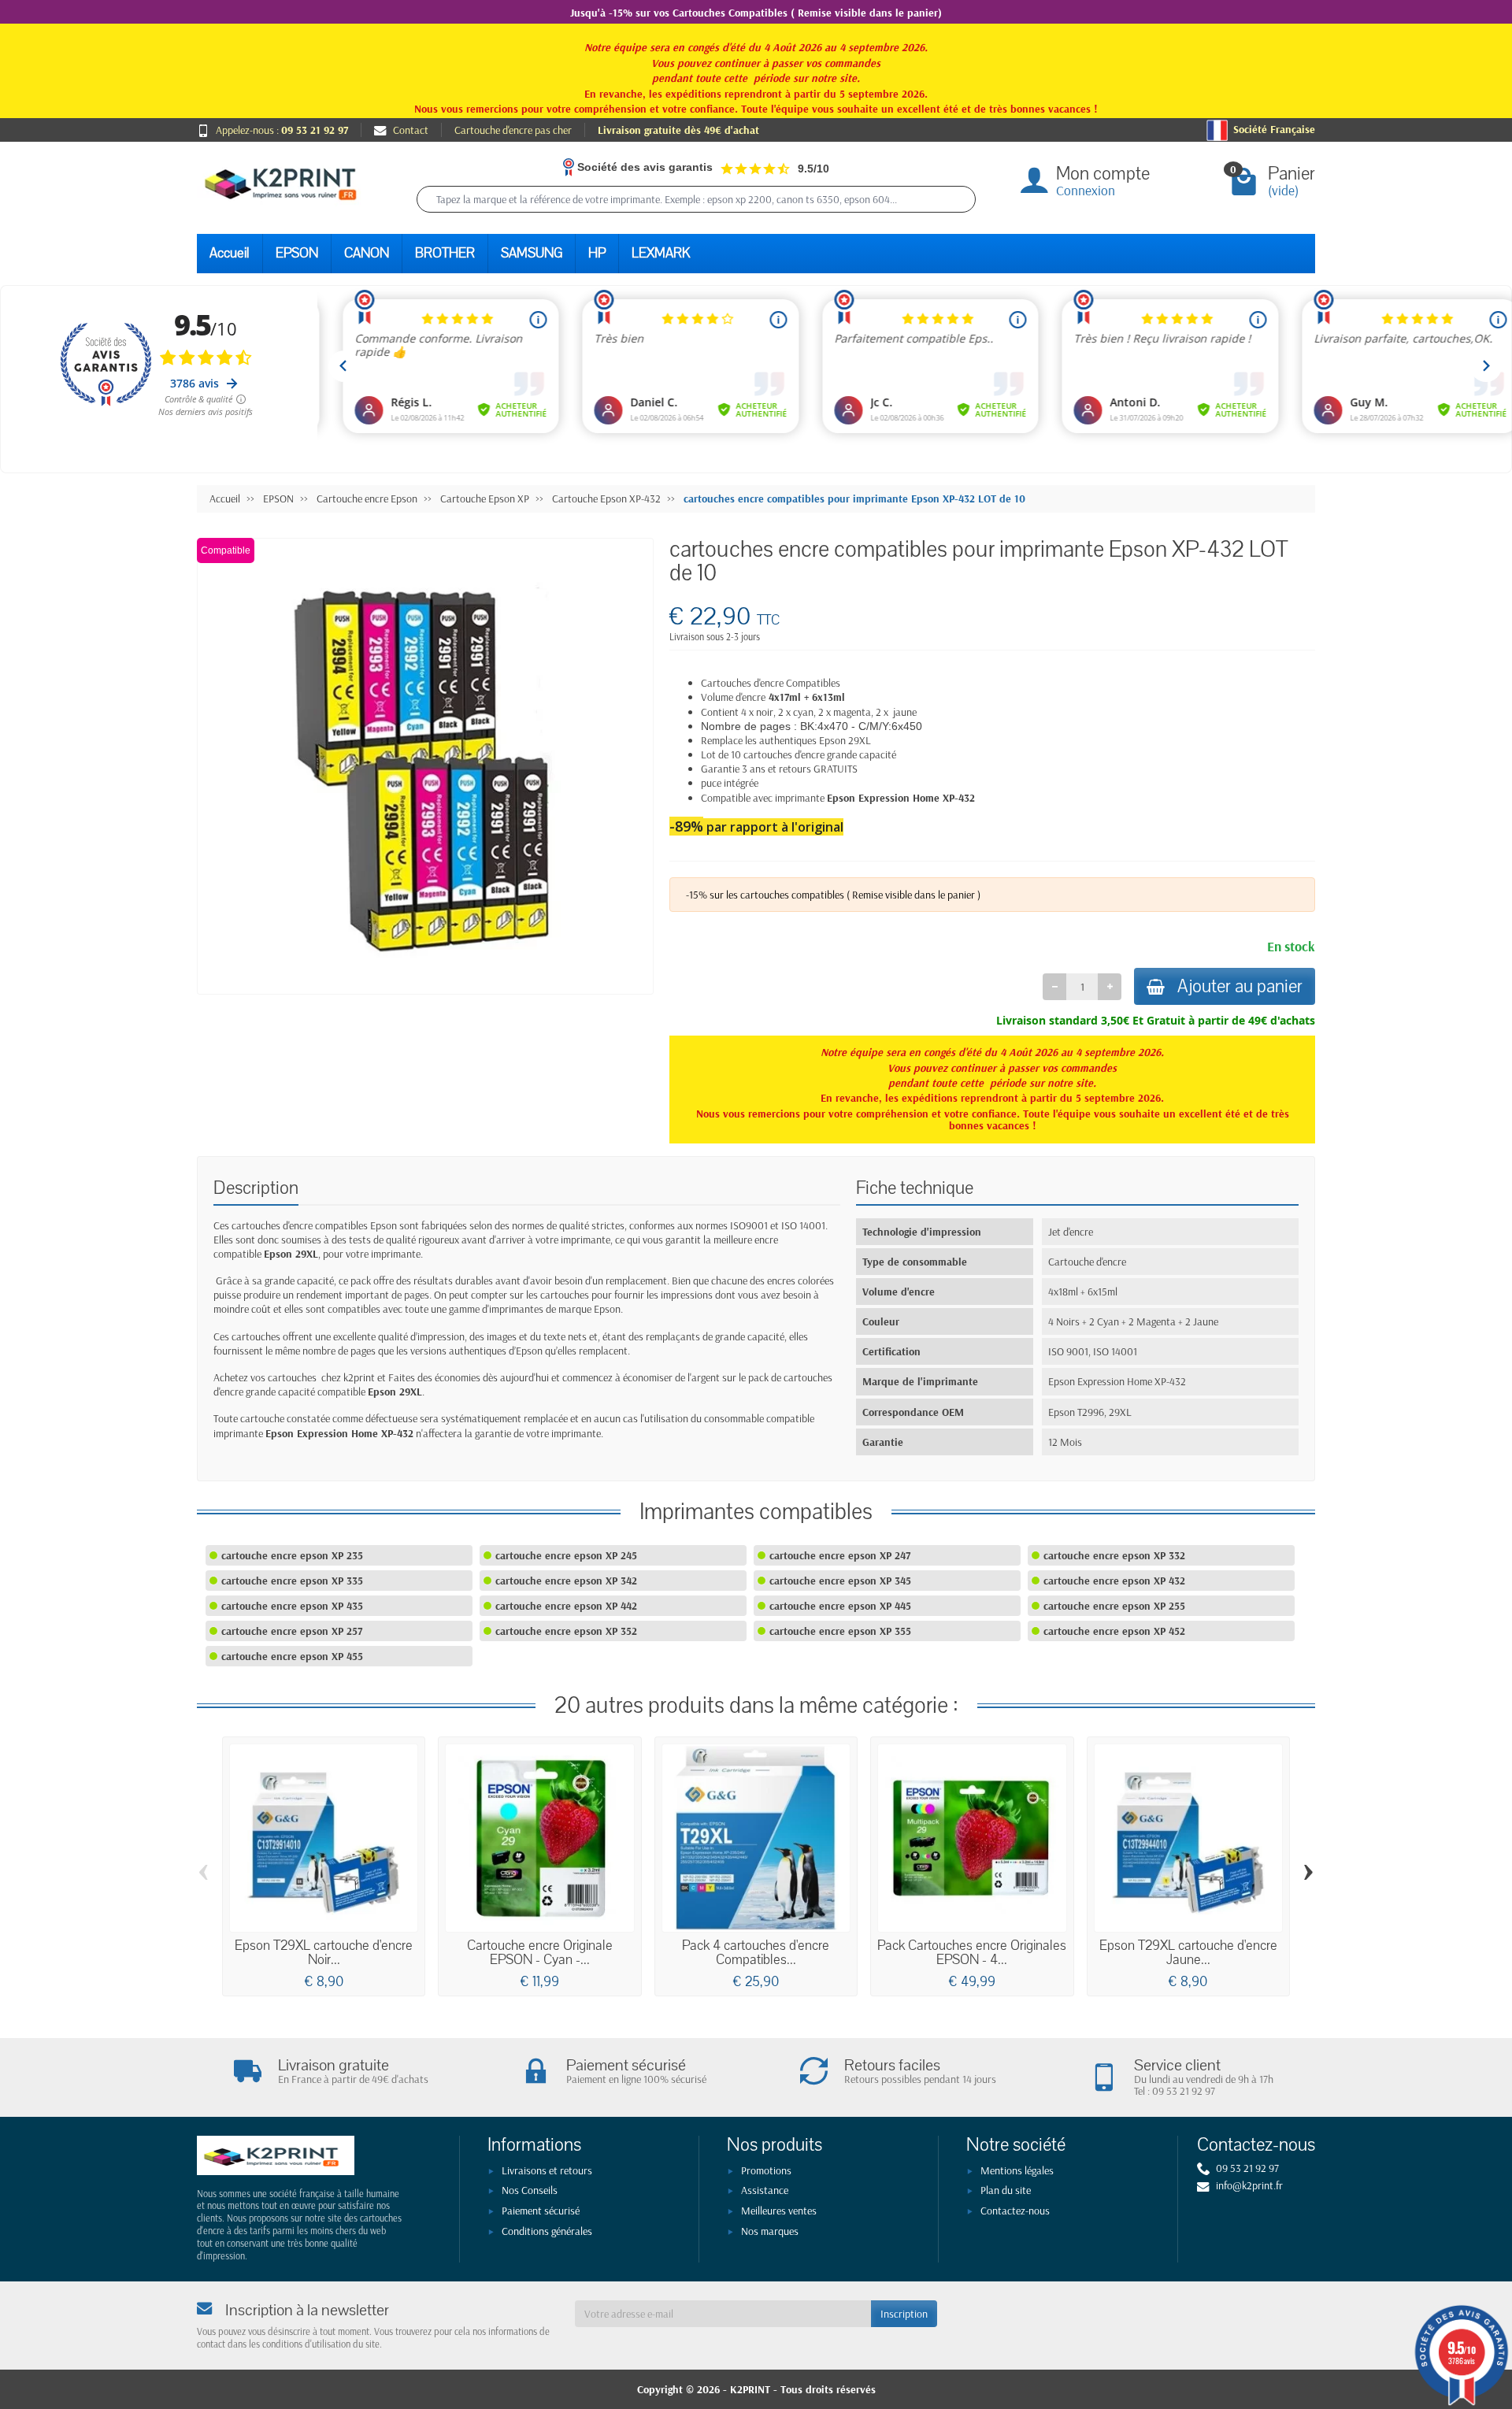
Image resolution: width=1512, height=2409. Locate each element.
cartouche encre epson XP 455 (292, 1656)
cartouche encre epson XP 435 (292, 1606)
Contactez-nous (1015, 2211)
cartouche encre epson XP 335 (292, 1581)
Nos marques (770, 2231)
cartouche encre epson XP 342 (566, 1581)
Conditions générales (547, 2231)
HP (597, 253)
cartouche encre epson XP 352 (566, 1631)
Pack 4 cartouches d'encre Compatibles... (756, 1953)
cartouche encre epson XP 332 (1114, 1555)
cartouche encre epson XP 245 (566, 1555)
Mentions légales (1017, 2170)
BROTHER (445, 253)
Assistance (765, 2190)
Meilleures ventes (779, 2211)
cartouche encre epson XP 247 (840, 1555)
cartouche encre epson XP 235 (292, 1555)
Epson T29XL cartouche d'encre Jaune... (1188, 1953)
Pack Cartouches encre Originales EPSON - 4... (972, 1953)
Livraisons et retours (547, 2170)
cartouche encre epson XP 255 (1114, 1606)
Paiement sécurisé (541, 2211)
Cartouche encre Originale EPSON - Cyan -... (540, 1953)
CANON (367, 253)
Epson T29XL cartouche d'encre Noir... (324, 1953)
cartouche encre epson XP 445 (840, 1606)
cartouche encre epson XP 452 (1114, 1631)
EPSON (297, 253)
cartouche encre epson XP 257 (292, 1631)
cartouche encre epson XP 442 (566, 1606)
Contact (411, 130)
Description (256, 1188)
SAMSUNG (532, 253)
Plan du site (1006, 2190)
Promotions (766, 2170)
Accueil (230, 253)
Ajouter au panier (1240, 986)
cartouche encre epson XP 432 (1114, 1581)
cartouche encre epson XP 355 (840, 1631)
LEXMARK (661, 253)
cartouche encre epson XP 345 (840, 1581)
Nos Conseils (530, 2190)
